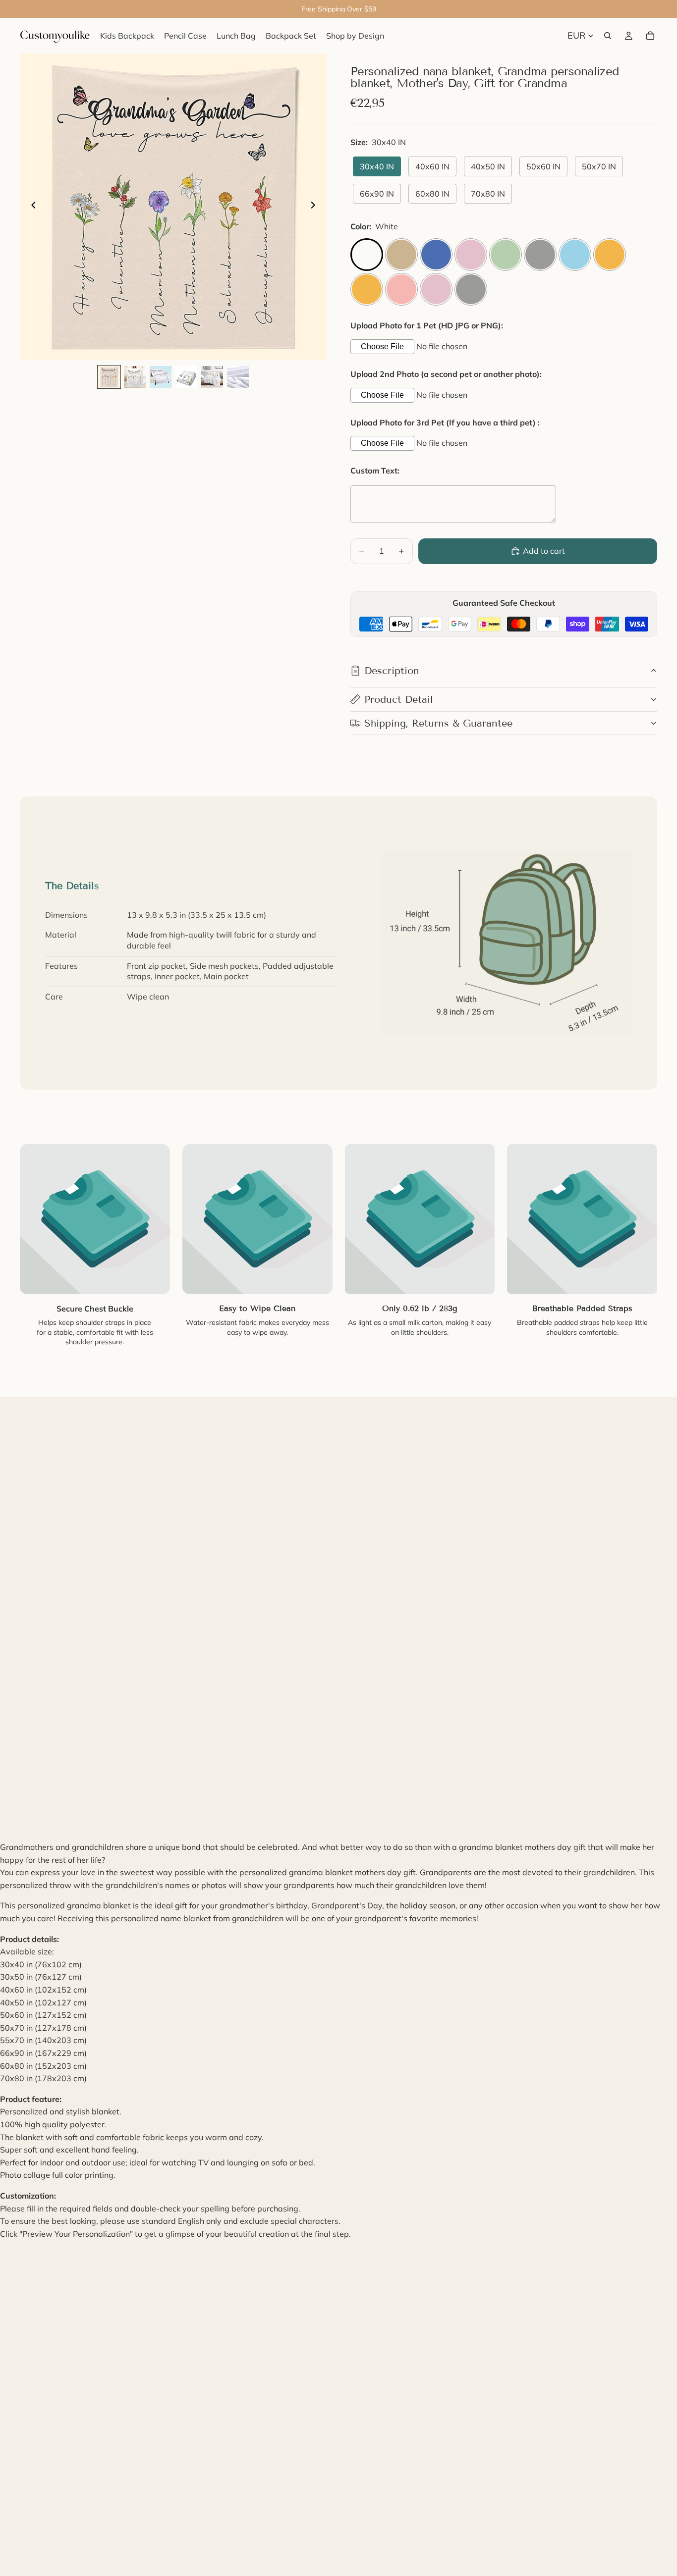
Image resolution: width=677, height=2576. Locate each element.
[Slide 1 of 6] (109, 377)
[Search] (608, 36)
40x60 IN (432, 166)
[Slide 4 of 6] (186, 377)
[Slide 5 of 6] (212, 377)
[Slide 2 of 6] (135, 377)
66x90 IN (377, 194)
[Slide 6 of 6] (238, 377)
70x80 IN (488, 194)
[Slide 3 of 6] (161, 377)
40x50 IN (488, 166)
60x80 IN (432, 194)
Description (392, 671)
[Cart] (650, 36)
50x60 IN (543, 166)
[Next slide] (316, 207)
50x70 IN (599, 166)
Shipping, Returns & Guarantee (438, 723)
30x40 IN (377, 166)
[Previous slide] (31, 207)
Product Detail (399, 699)
